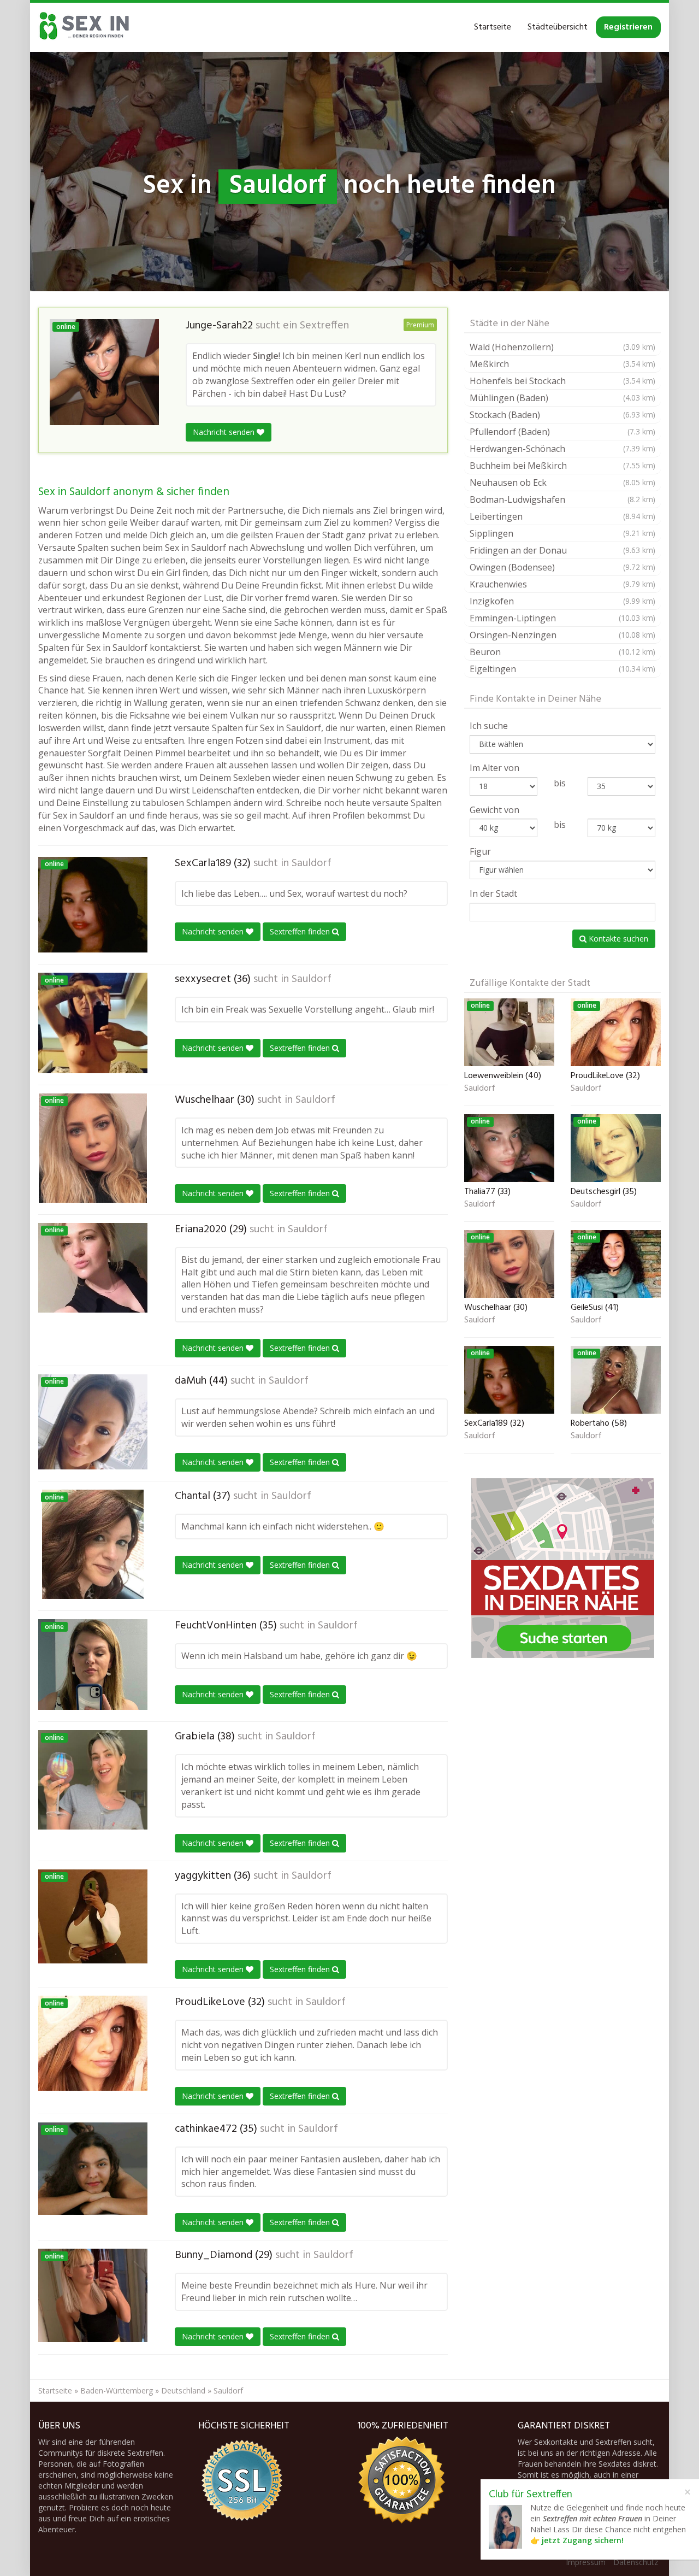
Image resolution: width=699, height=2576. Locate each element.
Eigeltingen (562, 669)
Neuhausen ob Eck (562, 483)
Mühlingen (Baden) (562, 398)
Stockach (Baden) (562, 415)
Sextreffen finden (301, 931)
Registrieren (628, 27)
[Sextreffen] (85, 27)
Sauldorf (312, 863)
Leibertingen (562, 516)
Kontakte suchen (617, 939)
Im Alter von (494, 768)
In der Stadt (493, 893)
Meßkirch (562, 364)
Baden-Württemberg (117, 2390)
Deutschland (183, 2390)
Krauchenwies (562, 584)
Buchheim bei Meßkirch (562, 466)
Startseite (493, 27)
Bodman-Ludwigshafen (562, 499)
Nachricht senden (225, 432)
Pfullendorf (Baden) (562, 432)
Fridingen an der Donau (562, 550)
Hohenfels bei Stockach (562, 381)
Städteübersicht (558, 27)
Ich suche (489, 726)
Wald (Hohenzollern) (562, 347)
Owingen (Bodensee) (562, 567)
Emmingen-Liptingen (562, 618)
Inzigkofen (562, 601)
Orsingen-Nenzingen (562, 635)
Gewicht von (494, 810)
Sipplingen (562, 533)
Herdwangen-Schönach (562, 449)
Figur (480, 851)
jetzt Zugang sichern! (583, 2540)
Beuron (562, 652)
